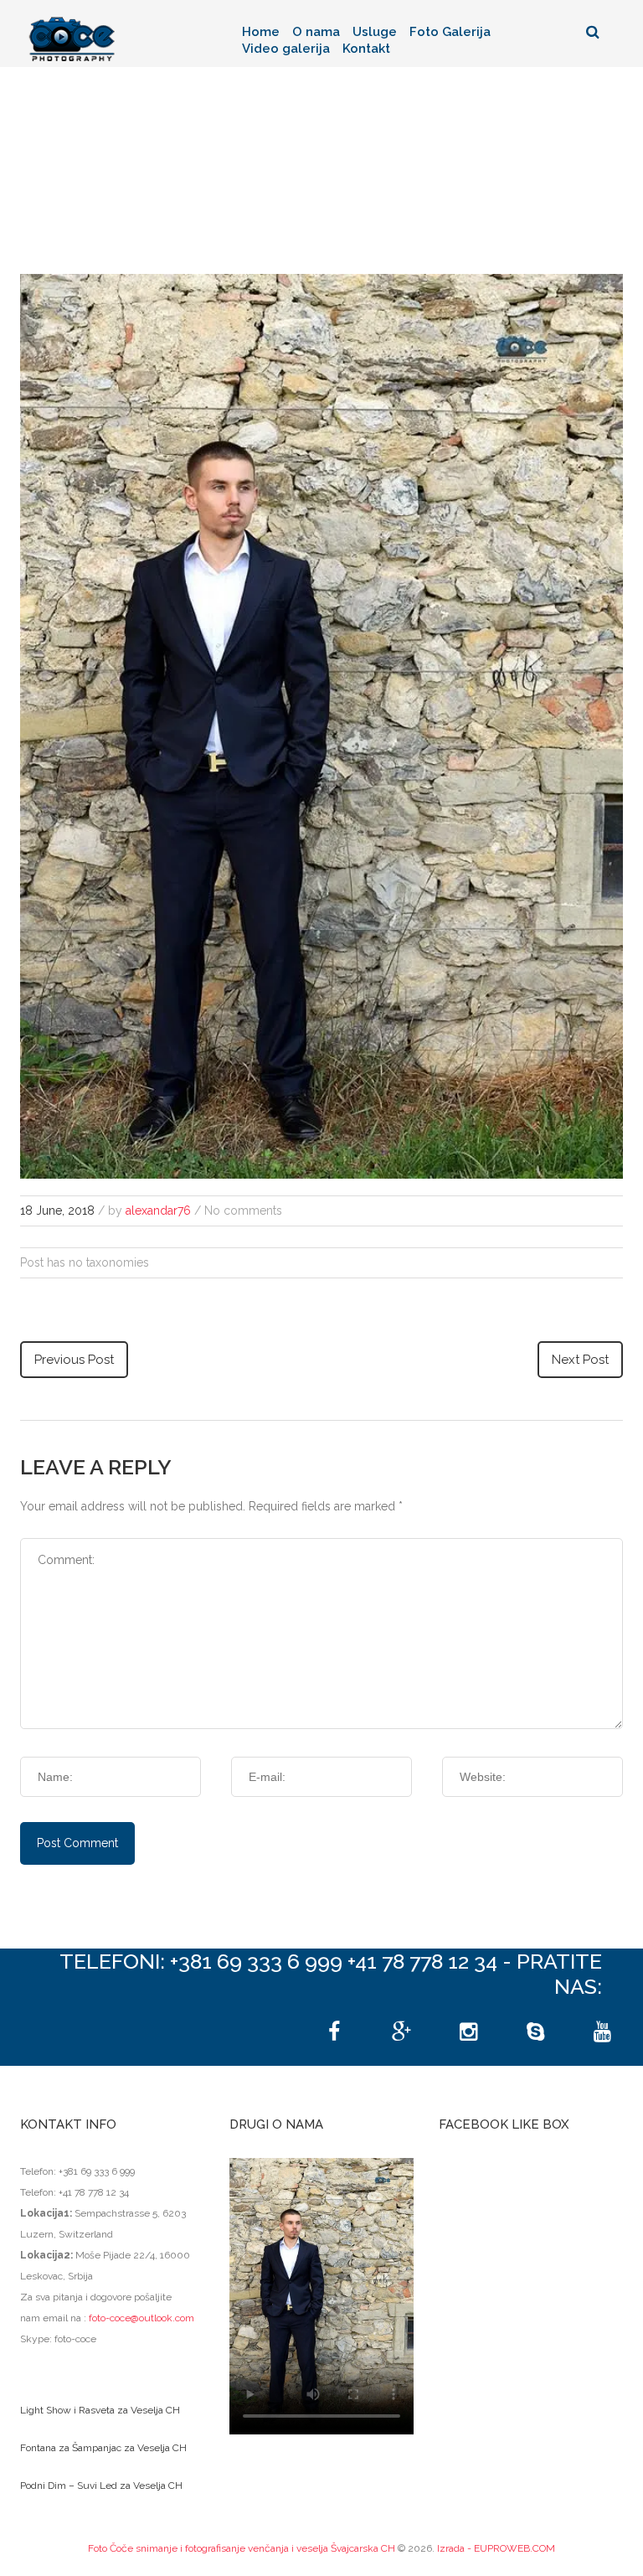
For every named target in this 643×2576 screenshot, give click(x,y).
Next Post (580, 1360)
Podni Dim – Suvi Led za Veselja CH (101, 2486)
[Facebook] (334, 2032)
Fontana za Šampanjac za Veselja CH (103, 2448)
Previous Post (74, 1360)
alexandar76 (158, 1211)
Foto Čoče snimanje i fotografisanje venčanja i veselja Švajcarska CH (242, 2548)
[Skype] (535, 2032)
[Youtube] (602, 2032)
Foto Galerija (450, 32)
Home (261, 32)
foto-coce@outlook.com (141, 2318)
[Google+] (401, 2032)
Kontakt (366, 49)
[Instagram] (468, 2032)
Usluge (375, 32)
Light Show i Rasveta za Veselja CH (100, 2410)
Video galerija (286, 49)
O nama (316, 32)
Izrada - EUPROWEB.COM (496, 2548)
